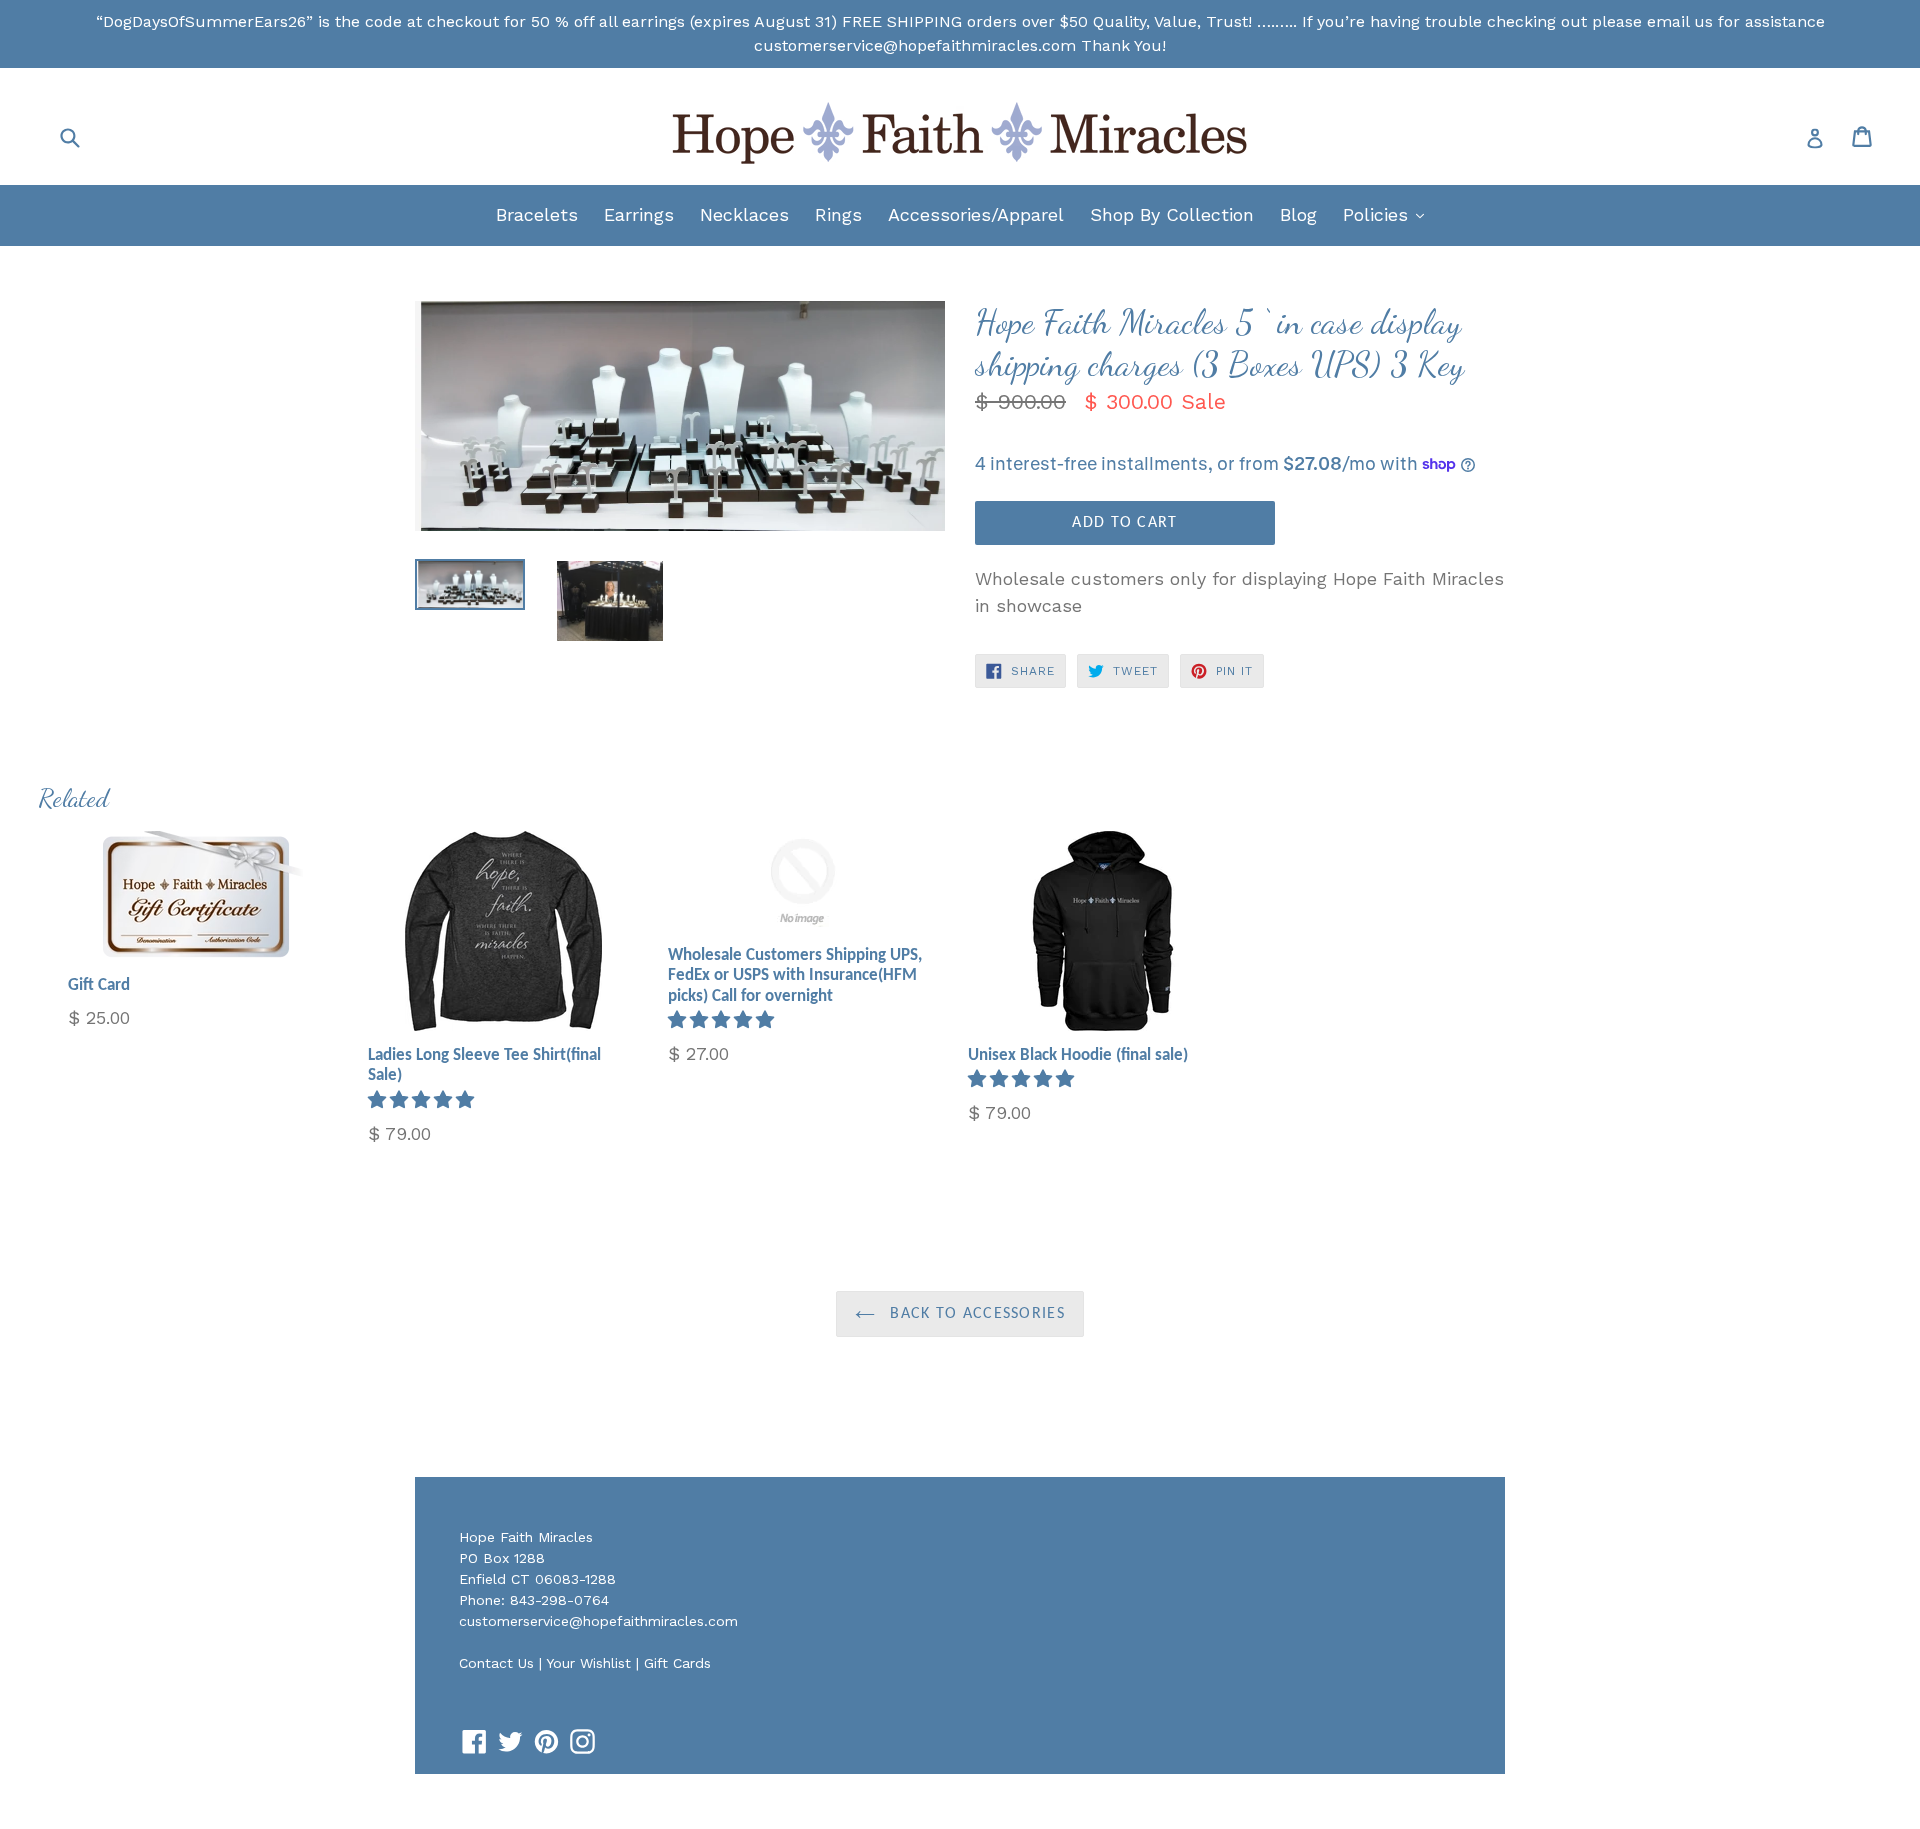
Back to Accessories (975, 1314)
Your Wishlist (588, 1663)
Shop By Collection (1172, 214)
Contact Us (496, 1663)
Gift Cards (677, 1663)
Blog (1298, 214)
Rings (838, 214)
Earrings (639, 214)
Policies (1388, 214)
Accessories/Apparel (976, 214)
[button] (424, 1099)
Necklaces (744, 214)
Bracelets (537, 214)
